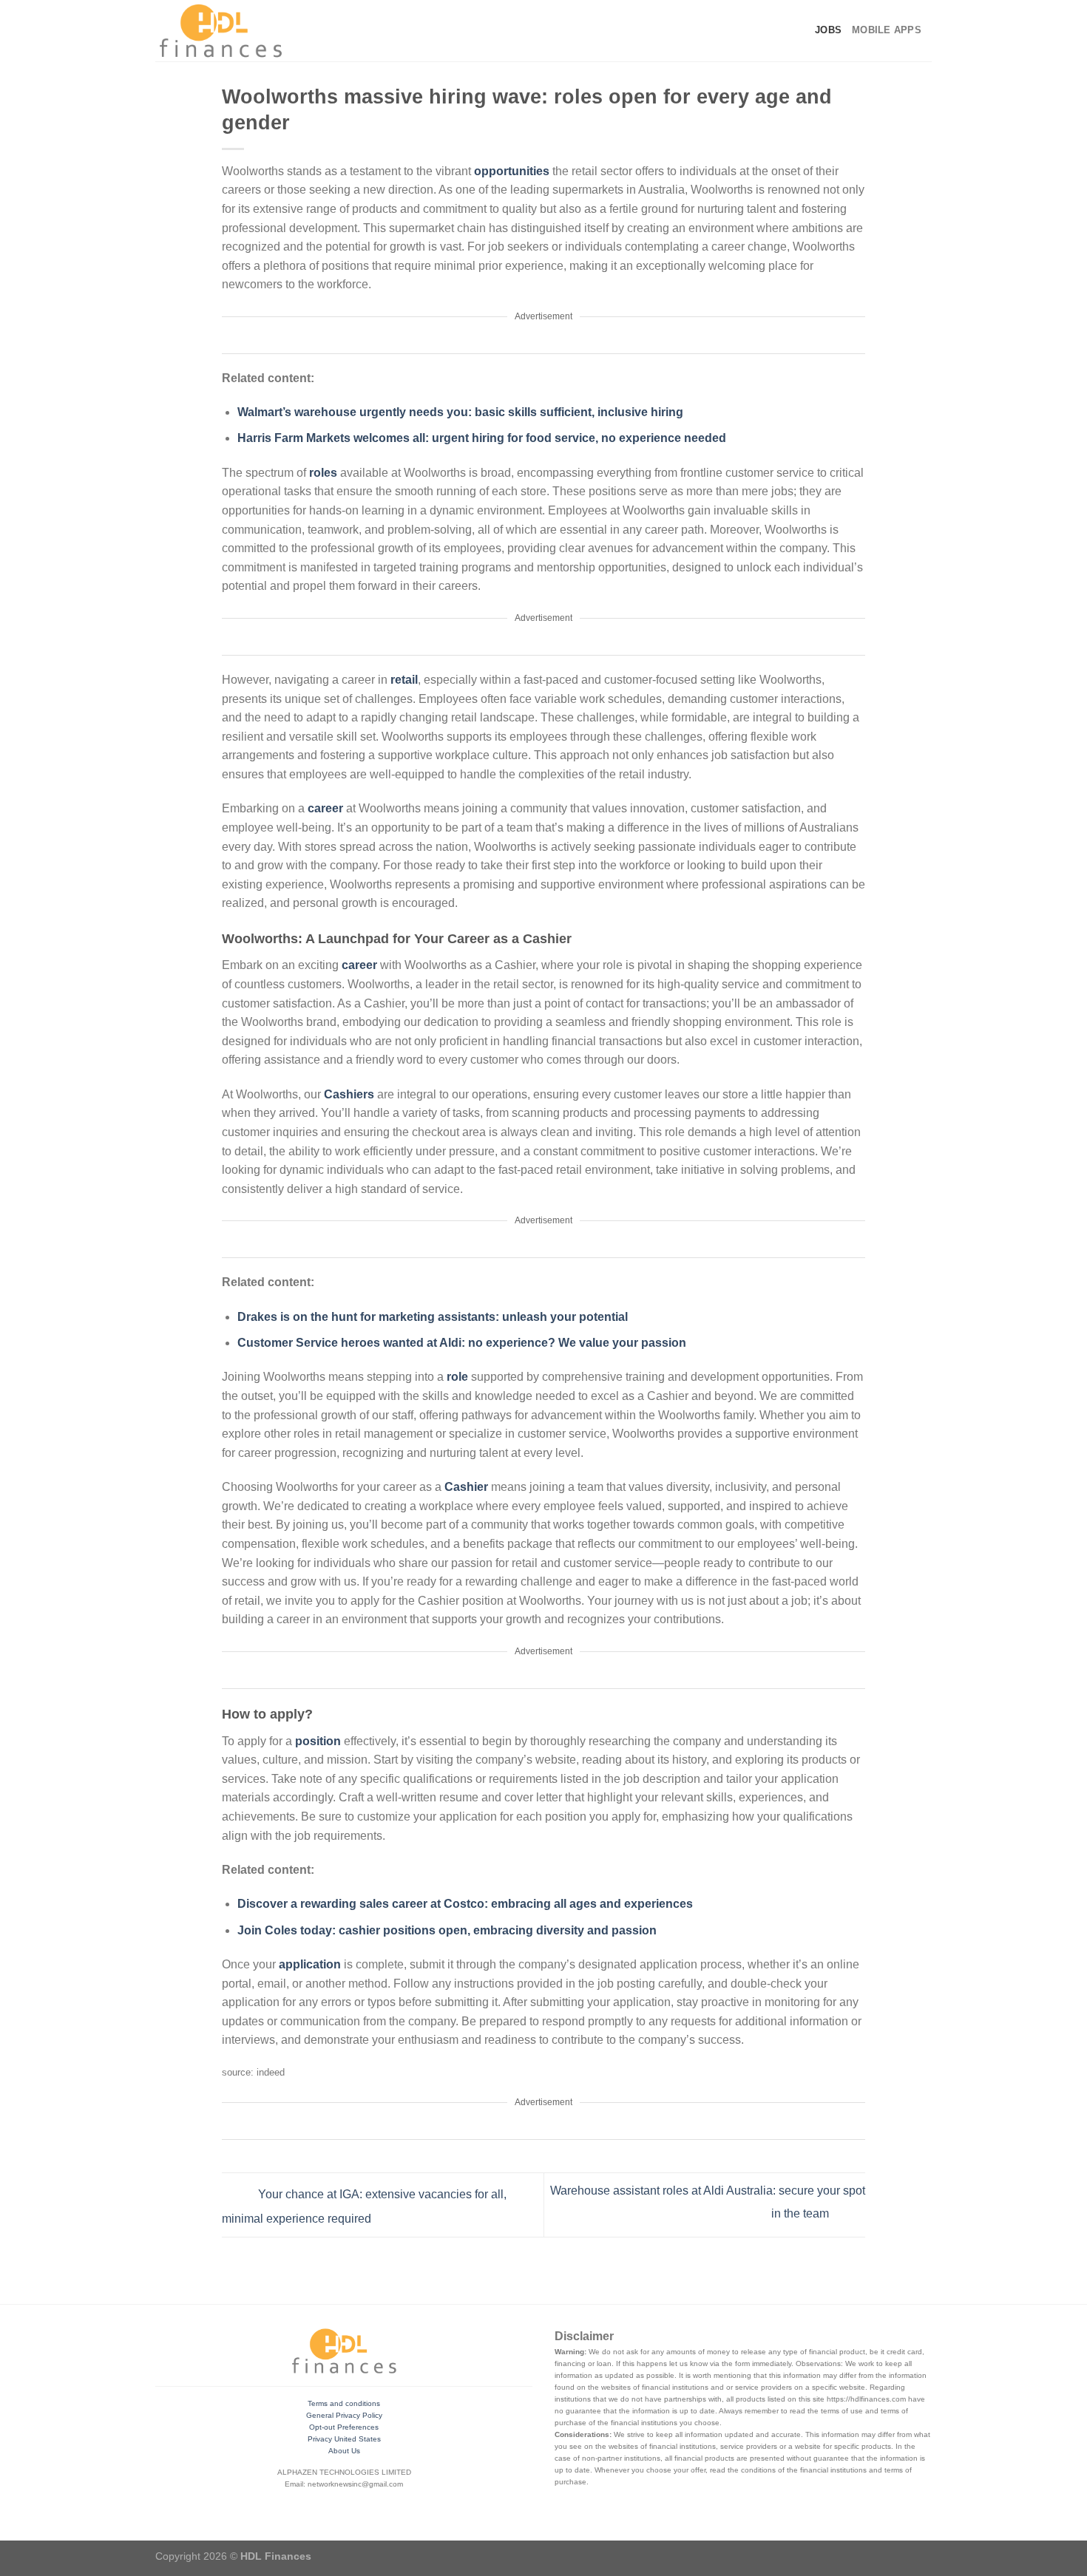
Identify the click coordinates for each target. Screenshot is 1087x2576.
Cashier (468, 1487)
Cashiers (351, 1094)
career (327, 808)
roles (325, 473)
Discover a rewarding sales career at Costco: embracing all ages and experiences (465, 1904)
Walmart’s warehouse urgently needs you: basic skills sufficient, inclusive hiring (460, 412)
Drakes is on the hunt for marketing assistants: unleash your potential (433, 1317)
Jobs (828, 30)
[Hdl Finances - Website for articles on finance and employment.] (220, 30)
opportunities (513, 171)
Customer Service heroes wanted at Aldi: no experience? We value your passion (462, 1343)
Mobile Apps (887, 30)
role (459, 1377)
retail (404, 680)
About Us (344, 2451)
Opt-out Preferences (344, 2427)
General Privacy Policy (344, 2415)
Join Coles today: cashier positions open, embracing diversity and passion (447, 1930)
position (319, 1741)
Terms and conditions (344, 2403)
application (311, 1964)
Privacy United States (344, 2439)
